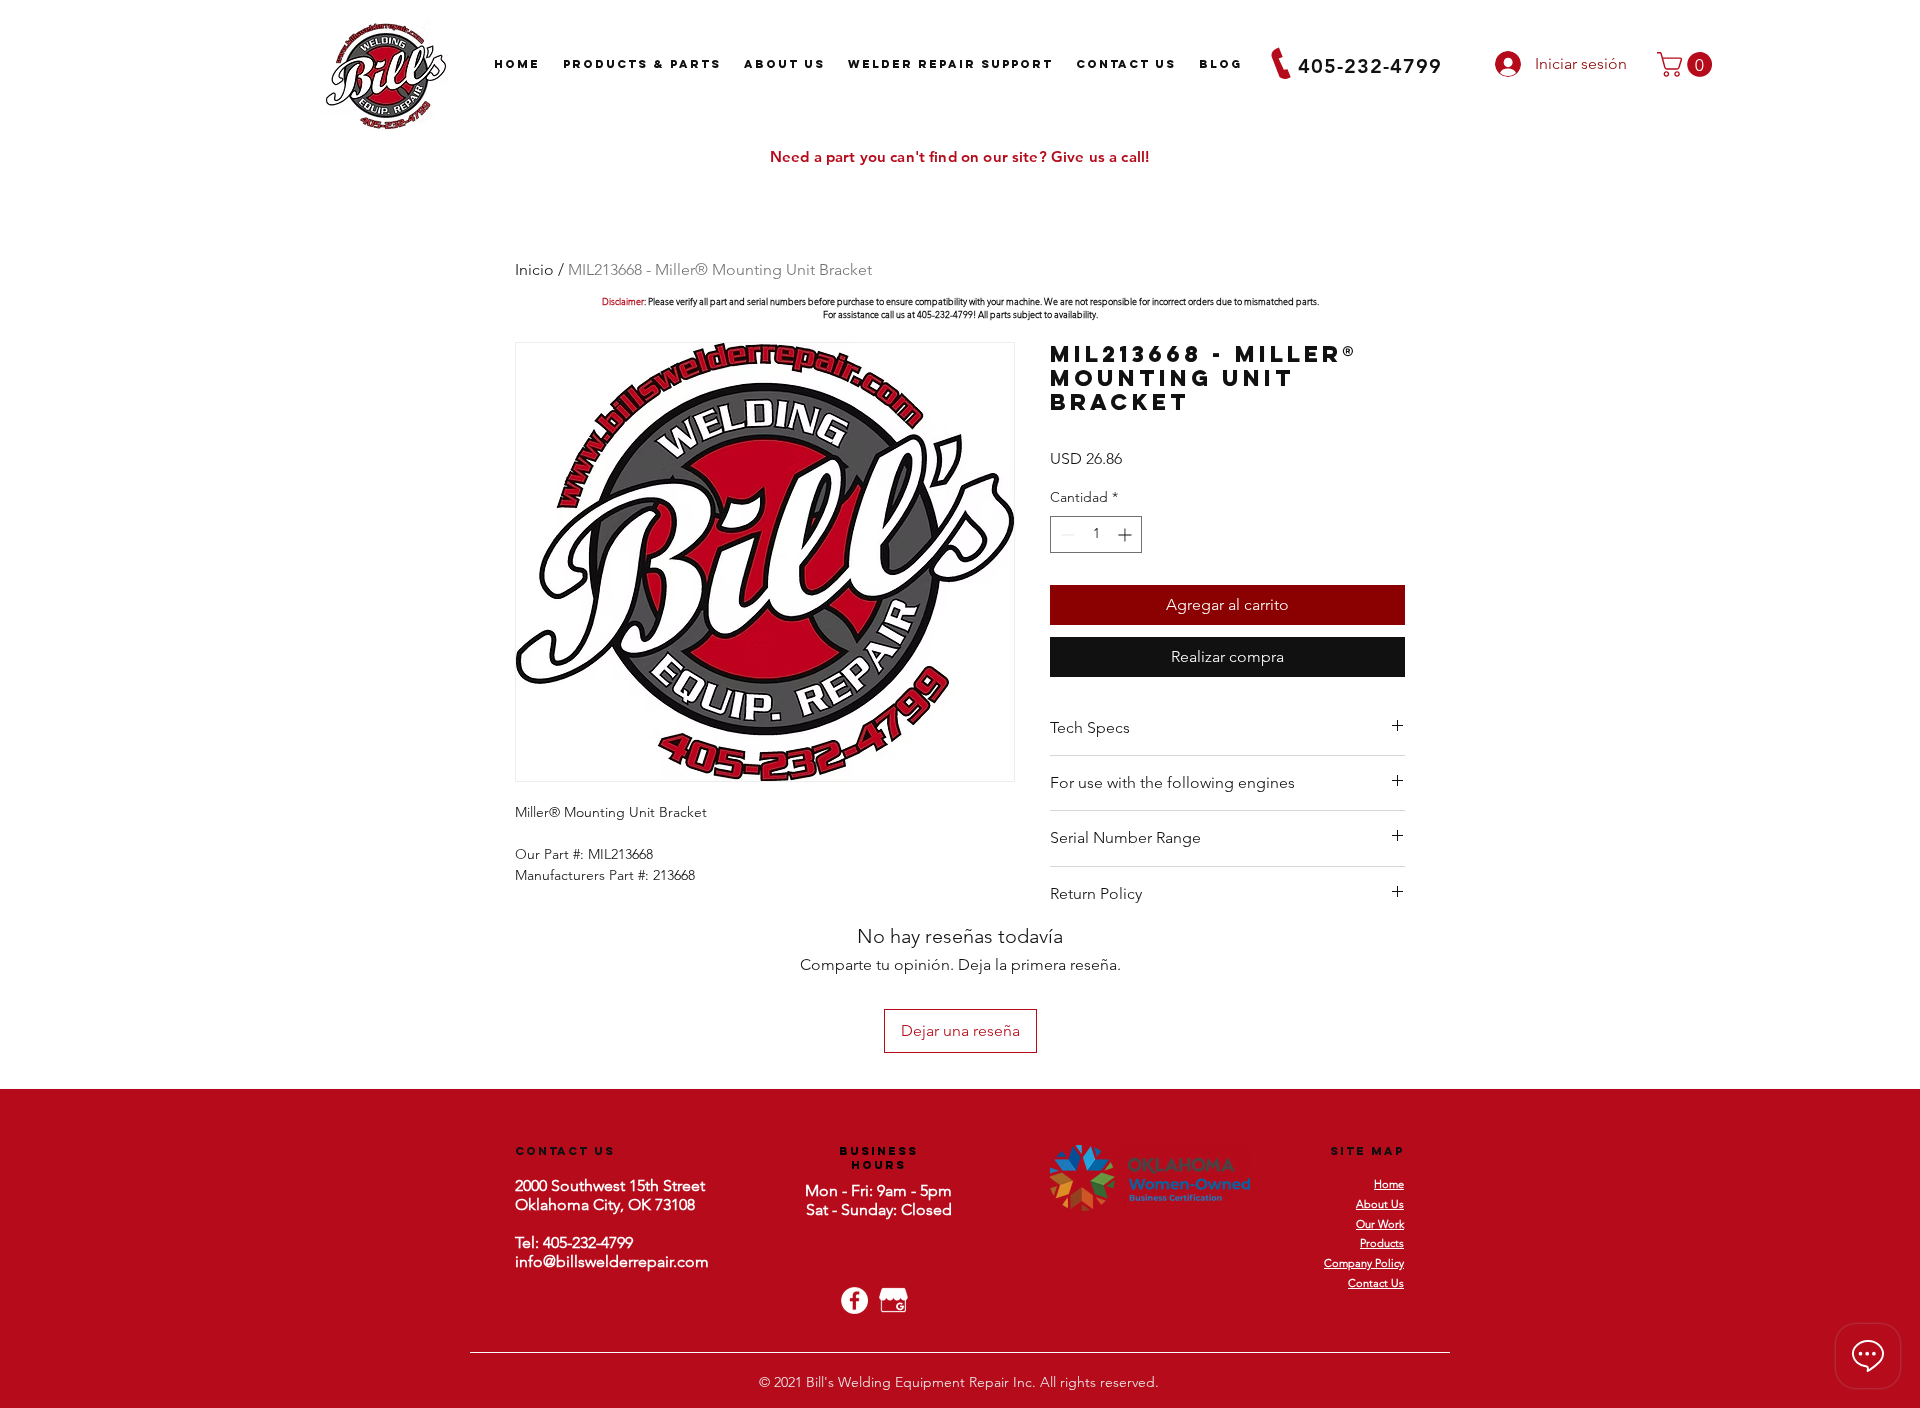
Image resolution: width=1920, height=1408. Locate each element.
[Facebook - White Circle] (854, 1300)
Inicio (534, 269)
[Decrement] (1065, 534)
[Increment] (1126, 534)
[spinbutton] (1096, 534)
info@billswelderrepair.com (612, 1261)
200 (527, 1185)
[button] (1687, 64)
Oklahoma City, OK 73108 (605, 1204)
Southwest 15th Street (626, 1185)
